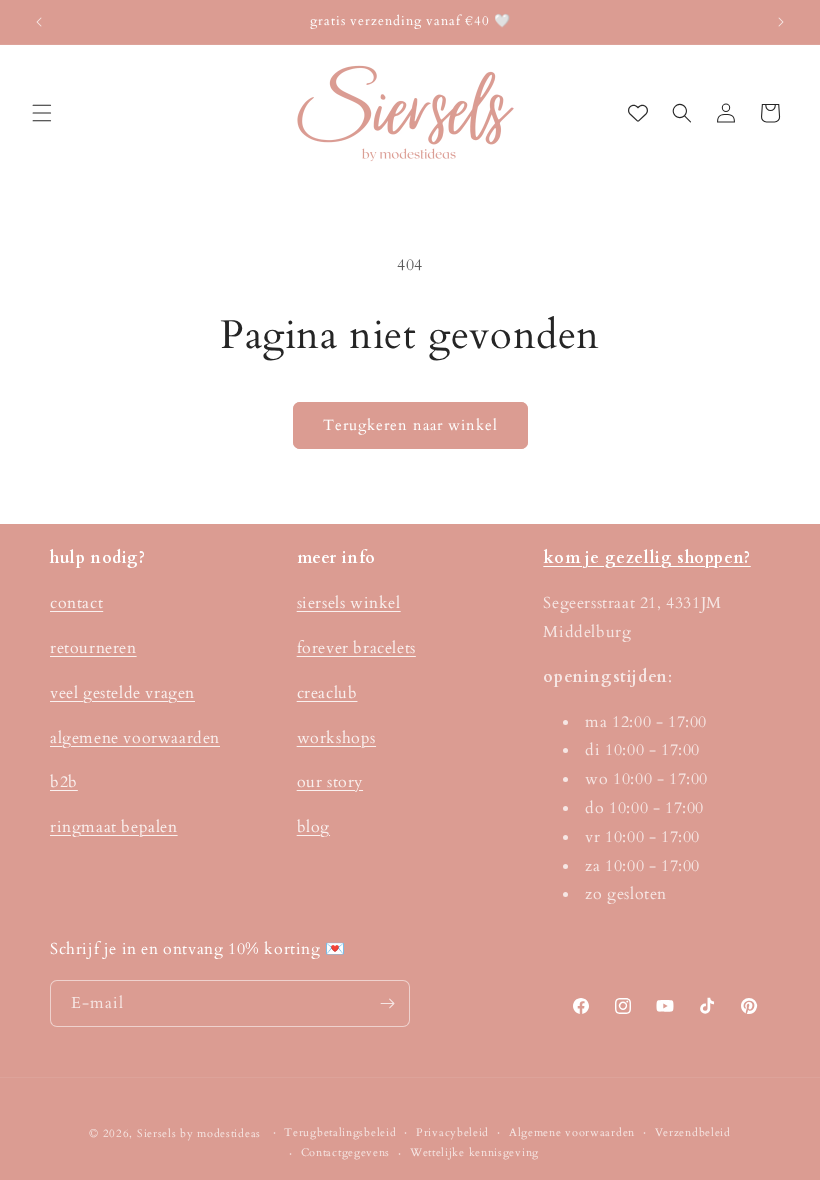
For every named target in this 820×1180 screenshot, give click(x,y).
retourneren (93, 648)
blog (313, 827)
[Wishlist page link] (638, 113)
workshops (336, 738)
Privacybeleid (452, 1132)
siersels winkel (349, 603)
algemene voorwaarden (135, 738)
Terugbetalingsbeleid (340, 1132)
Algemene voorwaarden (572, 1132)
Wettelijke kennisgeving (474, 1152)
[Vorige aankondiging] (39, 22)
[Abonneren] (387, 1003)
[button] (42, 113)
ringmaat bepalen (114, 827)
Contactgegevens (346, 1152)
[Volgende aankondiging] (781, 22)
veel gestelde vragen (122, 693)
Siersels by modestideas (199, 1133)
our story (330, 782)
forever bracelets (356, 648)
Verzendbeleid (693, 1132)
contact (76, 603)
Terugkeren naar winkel (410, 425)
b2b (64, 782)
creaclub (327, 693)
